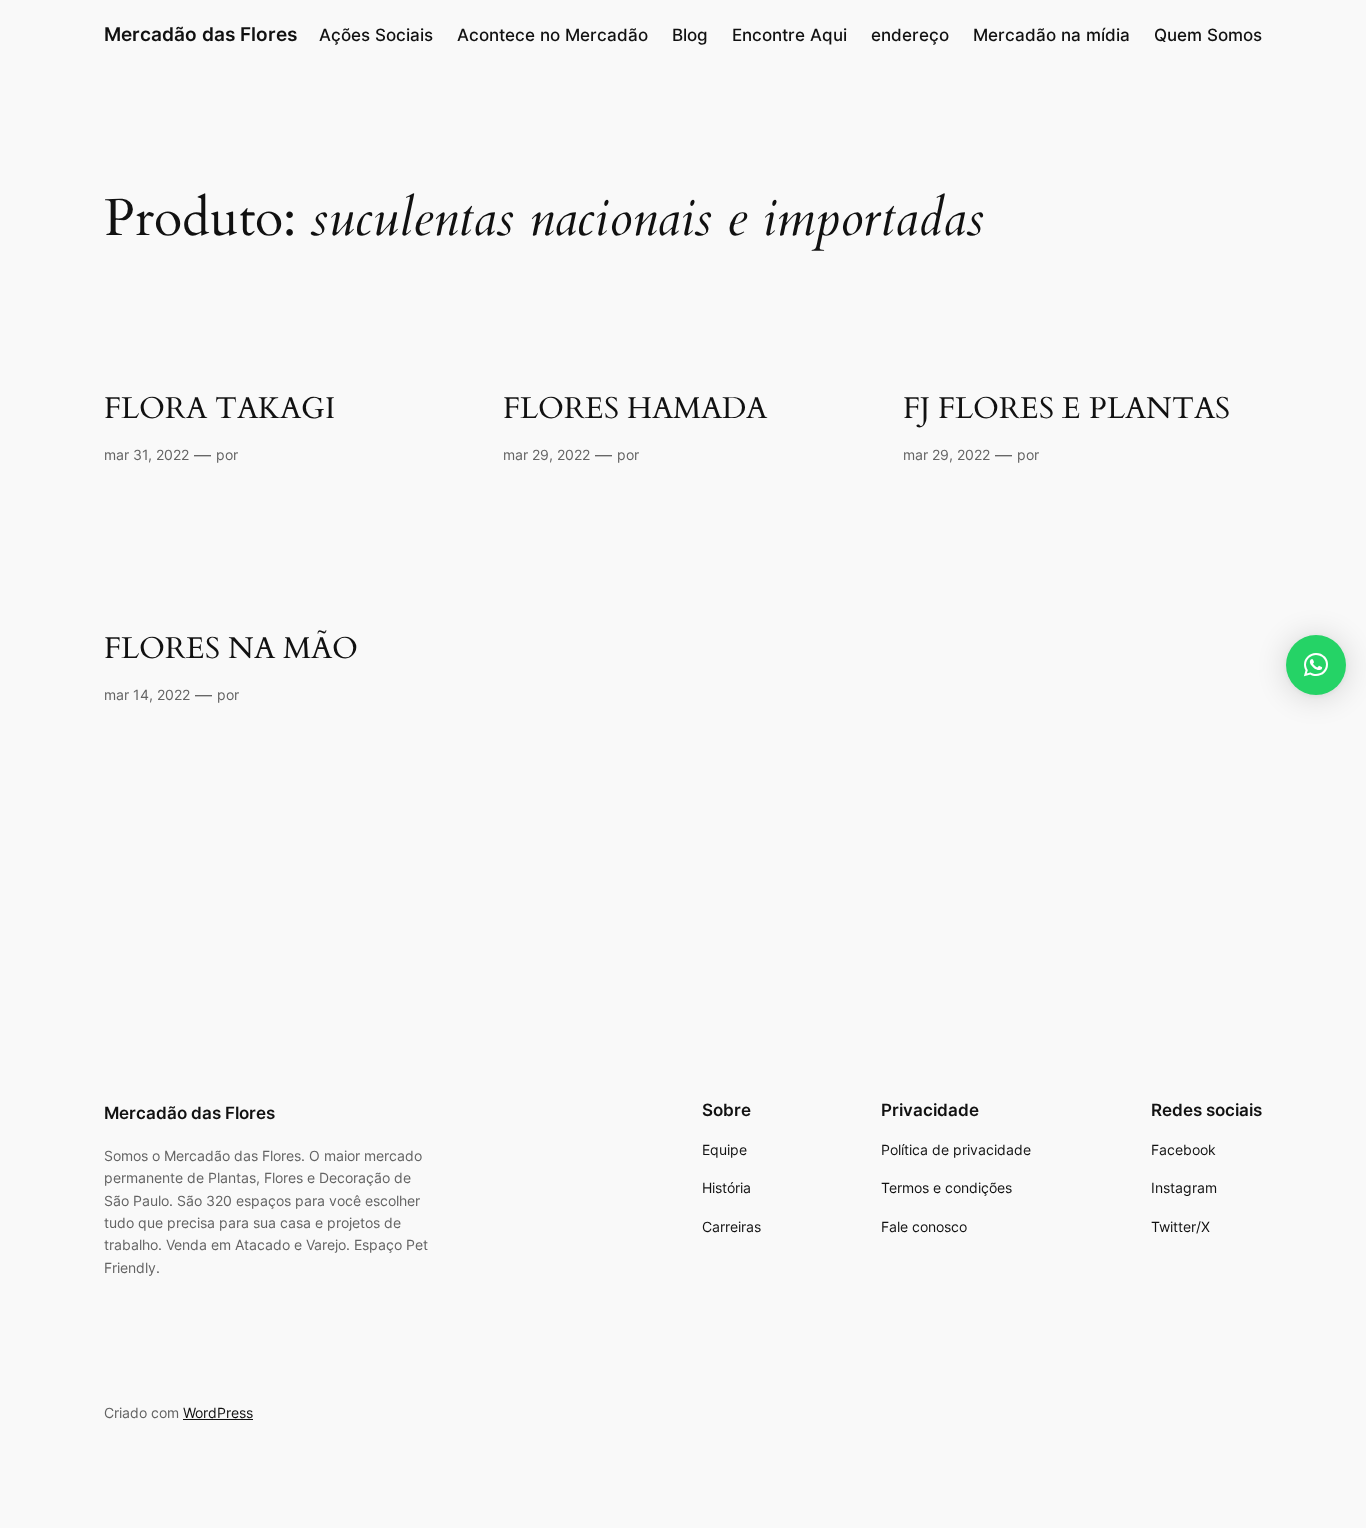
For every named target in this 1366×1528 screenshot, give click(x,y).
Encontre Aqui (789, 35)
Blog (690, 35)
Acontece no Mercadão (552, 35)
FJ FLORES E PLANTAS (1066, 410)
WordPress (218, 1412)
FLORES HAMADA (635, 410)
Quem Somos (1208, 35)
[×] (1316, 665)
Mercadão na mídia (1051, 35)
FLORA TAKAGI (219, 410)
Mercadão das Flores (200, 34)
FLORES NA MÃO (231, 650)
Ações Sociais (376, 35)
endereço (910, 35)
